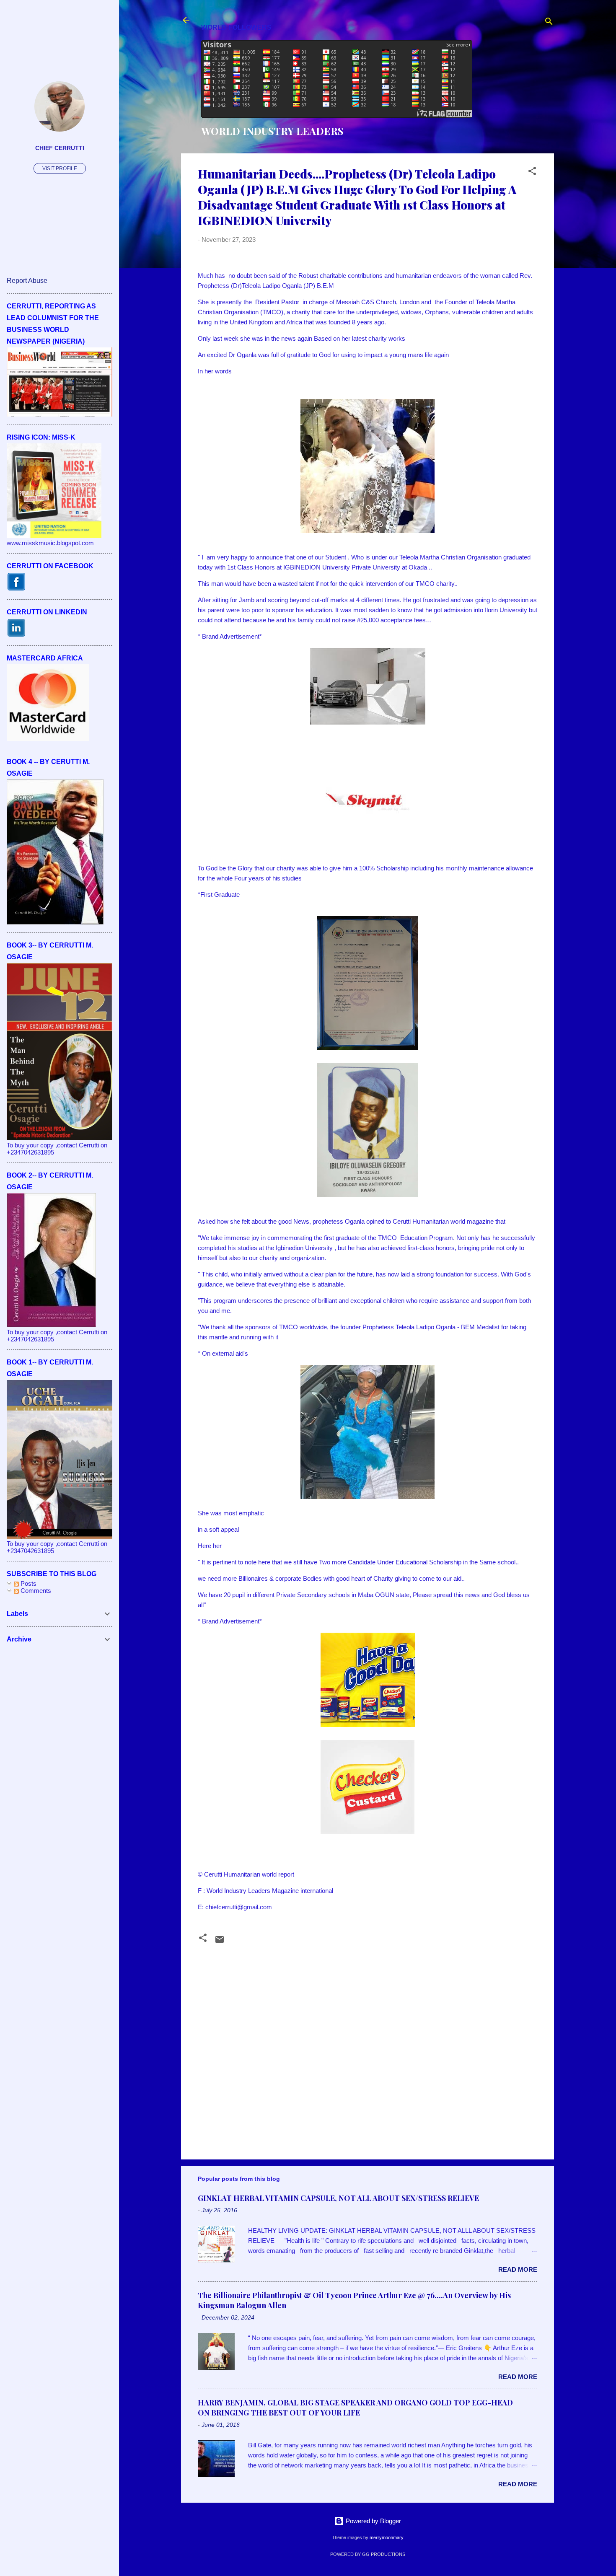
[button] (532, 172)
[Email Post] (220, 1942)
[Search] (549, 23)
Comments (35, 1591)
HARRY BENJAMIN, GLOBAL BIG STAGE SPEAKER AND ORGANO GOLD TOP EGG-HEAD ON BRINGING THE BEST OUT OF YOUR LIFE (355, 2408)
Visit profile (60, 168)
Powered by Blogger (373, 2521)
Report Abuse (27, 281)
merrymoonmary (387, 2537)
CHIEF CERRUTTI (60, 148)
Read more (518, 2269)
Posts (28, 1583)
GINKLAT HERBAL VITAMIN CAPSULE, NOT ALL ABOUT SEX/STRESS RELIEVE (338, 2198)
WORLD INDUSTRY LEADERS (272, 131)
